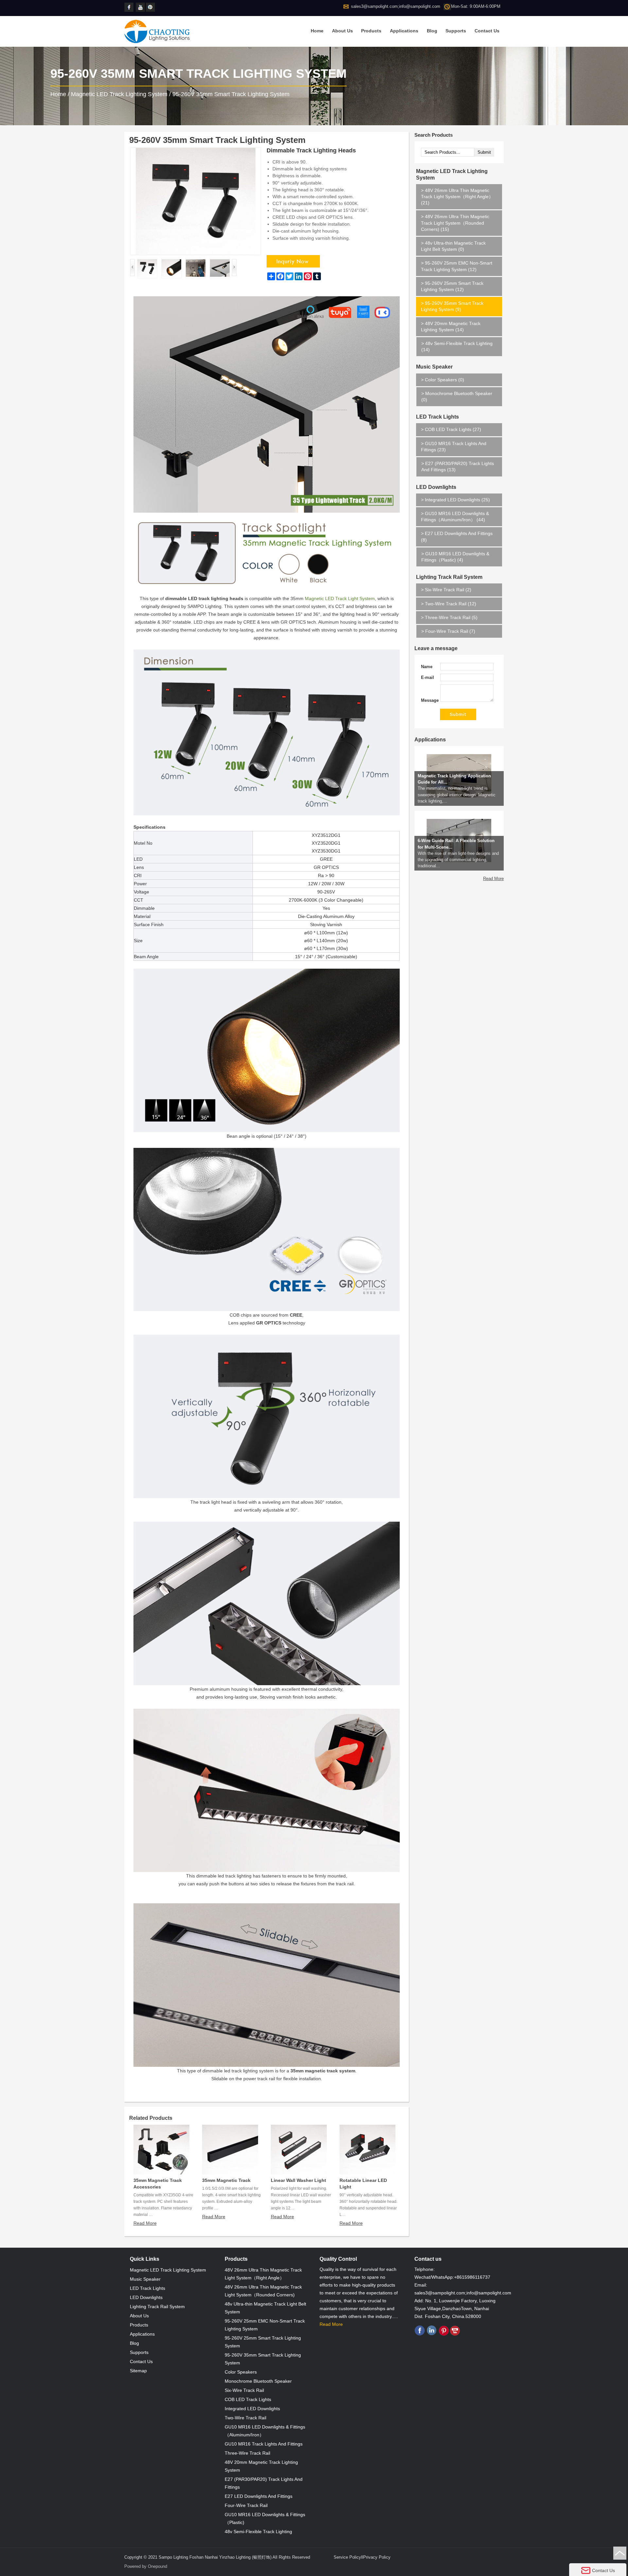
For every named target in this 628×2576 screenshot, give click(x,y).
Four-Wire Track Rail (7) (448, 631)
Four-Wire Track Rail (246, 2505)
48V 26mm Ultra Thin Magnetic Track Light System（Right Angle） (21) (457, 197)
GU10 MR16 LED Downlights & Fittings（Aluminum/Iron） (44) (455, 517)
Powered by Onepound (146, 2566)
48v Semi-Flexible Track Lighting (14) (457, 346)
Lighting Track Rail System (449, 577)
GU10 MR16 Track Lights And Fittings (264, 2444)
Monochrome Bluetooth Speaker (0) (457, 397)
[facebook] (129, 7)
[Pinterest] (151, 7)
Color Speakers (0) (443, 380)
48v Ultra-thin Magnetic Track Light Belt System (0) (453, 246)
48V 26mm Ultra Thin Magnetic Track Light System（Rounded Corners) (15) (455, 223)
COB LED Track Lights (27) (451, 429)
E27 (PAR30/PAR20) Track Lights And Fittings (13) (458, 467)
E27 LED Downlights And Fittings (259, 2496)
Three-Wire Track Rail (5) (449, 617)
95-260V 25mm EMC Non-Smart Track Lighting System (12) (457, 266)
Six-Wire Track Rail (244, 2390)
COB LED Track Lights (248, 2399)
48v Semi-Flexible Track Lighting (258, 2532)
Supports (456, 31)
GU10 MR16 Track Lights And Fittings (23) (454, 447)
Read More (145, 2223)
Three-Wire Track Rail (247, 2453)
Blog (432, 31)
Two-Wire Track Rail (245, 2418)
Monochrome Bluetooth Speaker (258, 2381)
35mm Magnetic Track (226, 2180)
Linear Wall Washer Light (298, 2180)
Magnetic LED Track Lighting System (119, 94)
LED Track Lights (437, 417)
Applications (404, 31)
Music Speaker (434, 367)
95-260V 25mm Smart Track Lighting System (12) (452, 286)
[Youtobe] (141, 7)
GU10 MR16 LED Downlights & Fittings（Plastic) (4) (455, 557)
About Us (342, 31)
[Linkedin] (432, 2334)
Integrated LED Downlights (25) (455, 500)
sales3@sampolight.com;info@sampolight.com (396, 6)
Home (317, 31)
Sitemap (138, 2371)
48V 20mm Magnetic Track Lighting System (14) (451, 327)
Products (371, 31)
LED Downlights (436, 487)
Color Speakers (241, 2372)
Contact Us (487, 31)
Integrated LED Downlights (252, 2409)
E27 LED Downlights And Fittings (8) (457, 536)
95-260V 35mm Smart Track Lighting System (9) (452, 306)
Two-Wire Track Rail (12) (449, 604)
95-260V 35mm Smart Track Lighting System (231, 94)
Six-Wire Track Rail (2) (446, 590)
